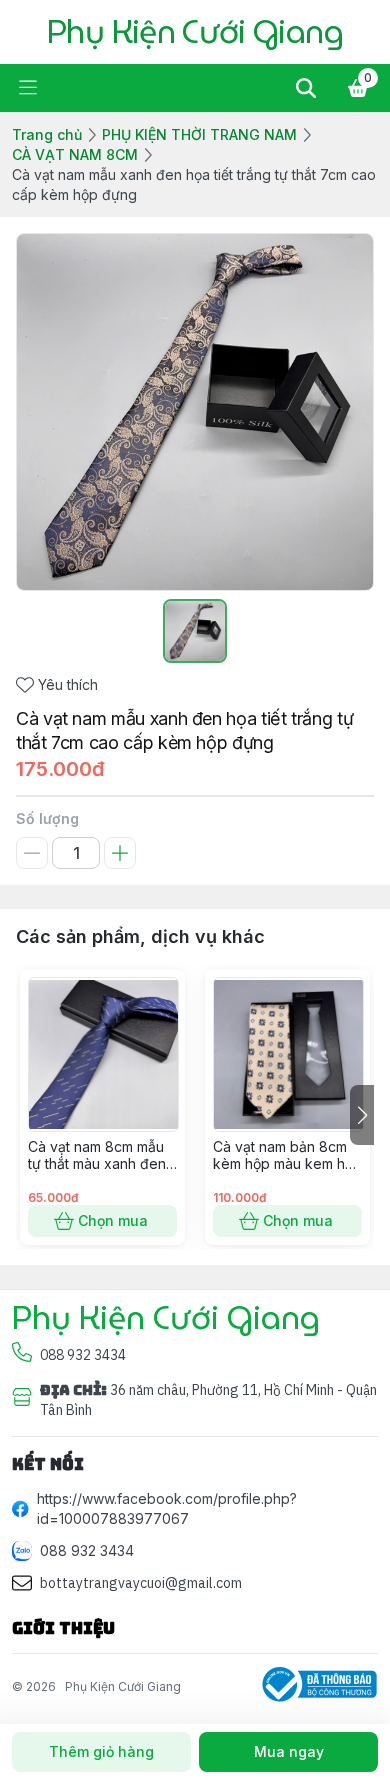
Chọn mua (113, 1220)
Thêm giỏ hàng (101, 1751)
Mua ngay (289, 1751)
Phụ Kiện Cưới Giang (123, 1686)
